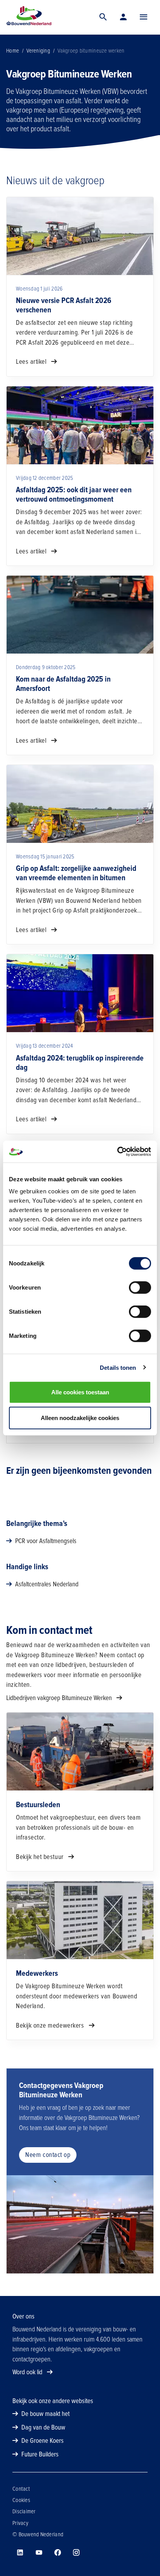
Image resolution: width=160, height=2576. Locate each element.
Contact (21, 2489)
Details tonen (118, 1367)
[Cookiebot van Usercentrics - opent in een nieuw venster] (117, 1152)
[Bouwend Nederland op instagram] (76, 2553)
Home (13, 51)
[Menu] (144, 17)
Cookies (21, 2500)
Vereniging (38, 51)
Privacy (20, 2523)
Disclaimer (24, 2511)
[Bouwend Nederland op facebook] (57, 2553)
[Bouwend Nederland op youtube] (39, 2553)
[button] (144, 17)
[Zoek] (103, 17)
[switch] (140, 1288)
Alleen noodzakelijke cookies (80, 1418)
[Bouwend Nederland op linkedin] (20, 2553)
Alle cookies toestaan (80, 1392)
